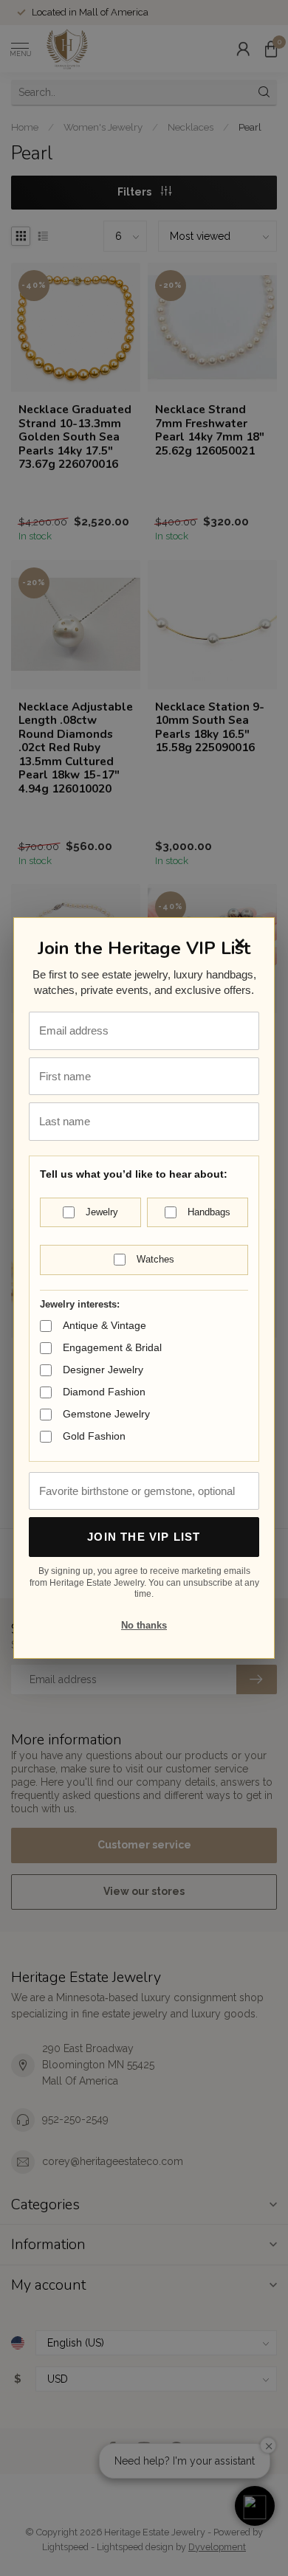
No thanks (144, 1625)
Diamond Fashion (104, 1392)
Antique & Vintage (104, 1325)
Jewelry (102, 1212)
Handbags (209, 1212)
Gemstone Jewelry (106, 1414)
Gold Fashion (94, 1436)
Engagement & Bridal (112, 1347)
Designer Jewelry (103, 1370)
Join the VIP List (144, 1537)
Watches (155, 1259)
